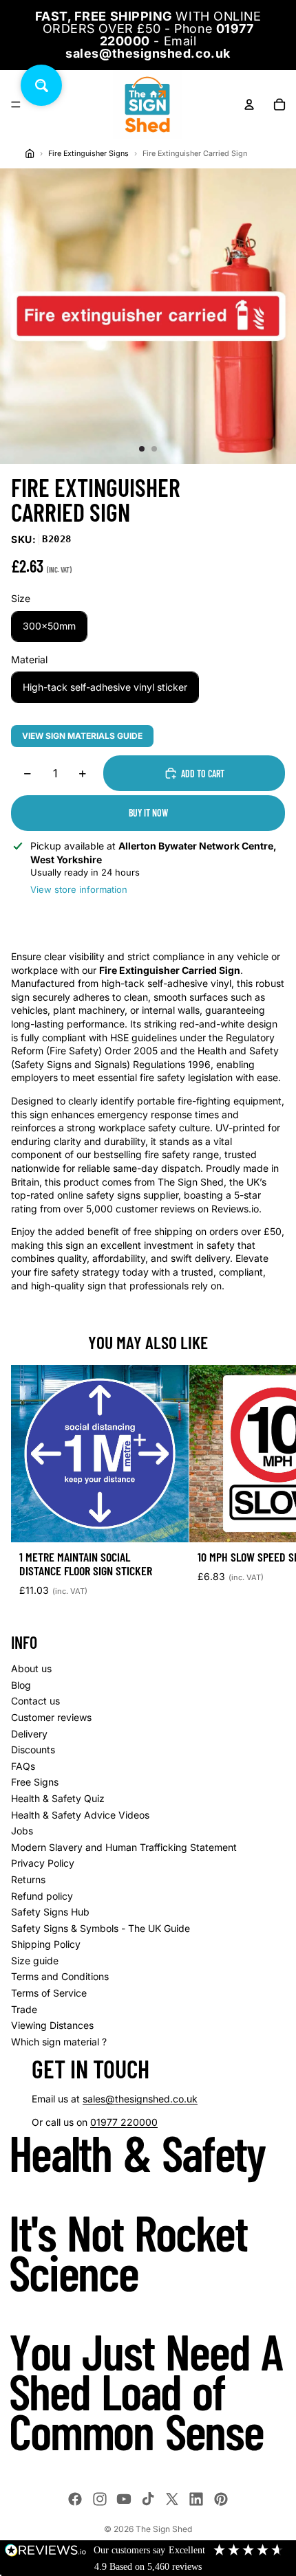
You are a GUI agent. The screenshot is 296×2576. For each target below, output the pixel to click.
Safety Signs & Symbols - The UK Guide (101, 1928)
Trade (24, 2009)
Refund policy (42, 1896)
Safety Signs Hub (50, 1912)
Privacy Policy (43, 1863)
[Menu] (16, 104)
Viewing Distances (52, 2025)
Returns (28, 1879)
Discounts (33, 1750)
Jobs (22, 1831)
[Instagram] (100, 2499)
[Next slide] (270, 1487)
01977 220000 (124, 2122)
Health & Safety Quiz (58, 1798)
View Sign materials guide (82, 736)
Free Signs (35, 1782)
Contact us (35, 1701)
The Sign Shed (164, 2529)
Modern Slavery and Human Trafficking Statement (124, 1847)
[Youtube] (124, 2499)
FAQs (23, 1766)
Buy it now (148, 813)
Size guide (35, 1961)
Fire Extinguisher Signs (88, 154)
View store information (79, 889)
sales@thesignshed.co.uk (140, 2099)
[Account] (249, 104)
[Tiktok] (148, 2499)
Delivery (29, 1734)
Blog (21, 1685)
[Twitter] (172, 2499)
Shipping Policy (46, 1944)
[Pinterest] (221, 2499)
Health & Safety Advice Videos (80, 1815)
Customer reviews (51, 1717)
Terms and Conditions (60, 1976)
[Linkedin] (196, 2499)
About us (31, 1668)
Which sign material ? (59, 2042)
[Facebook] (75, 2499)
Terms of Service (49, 1993)
